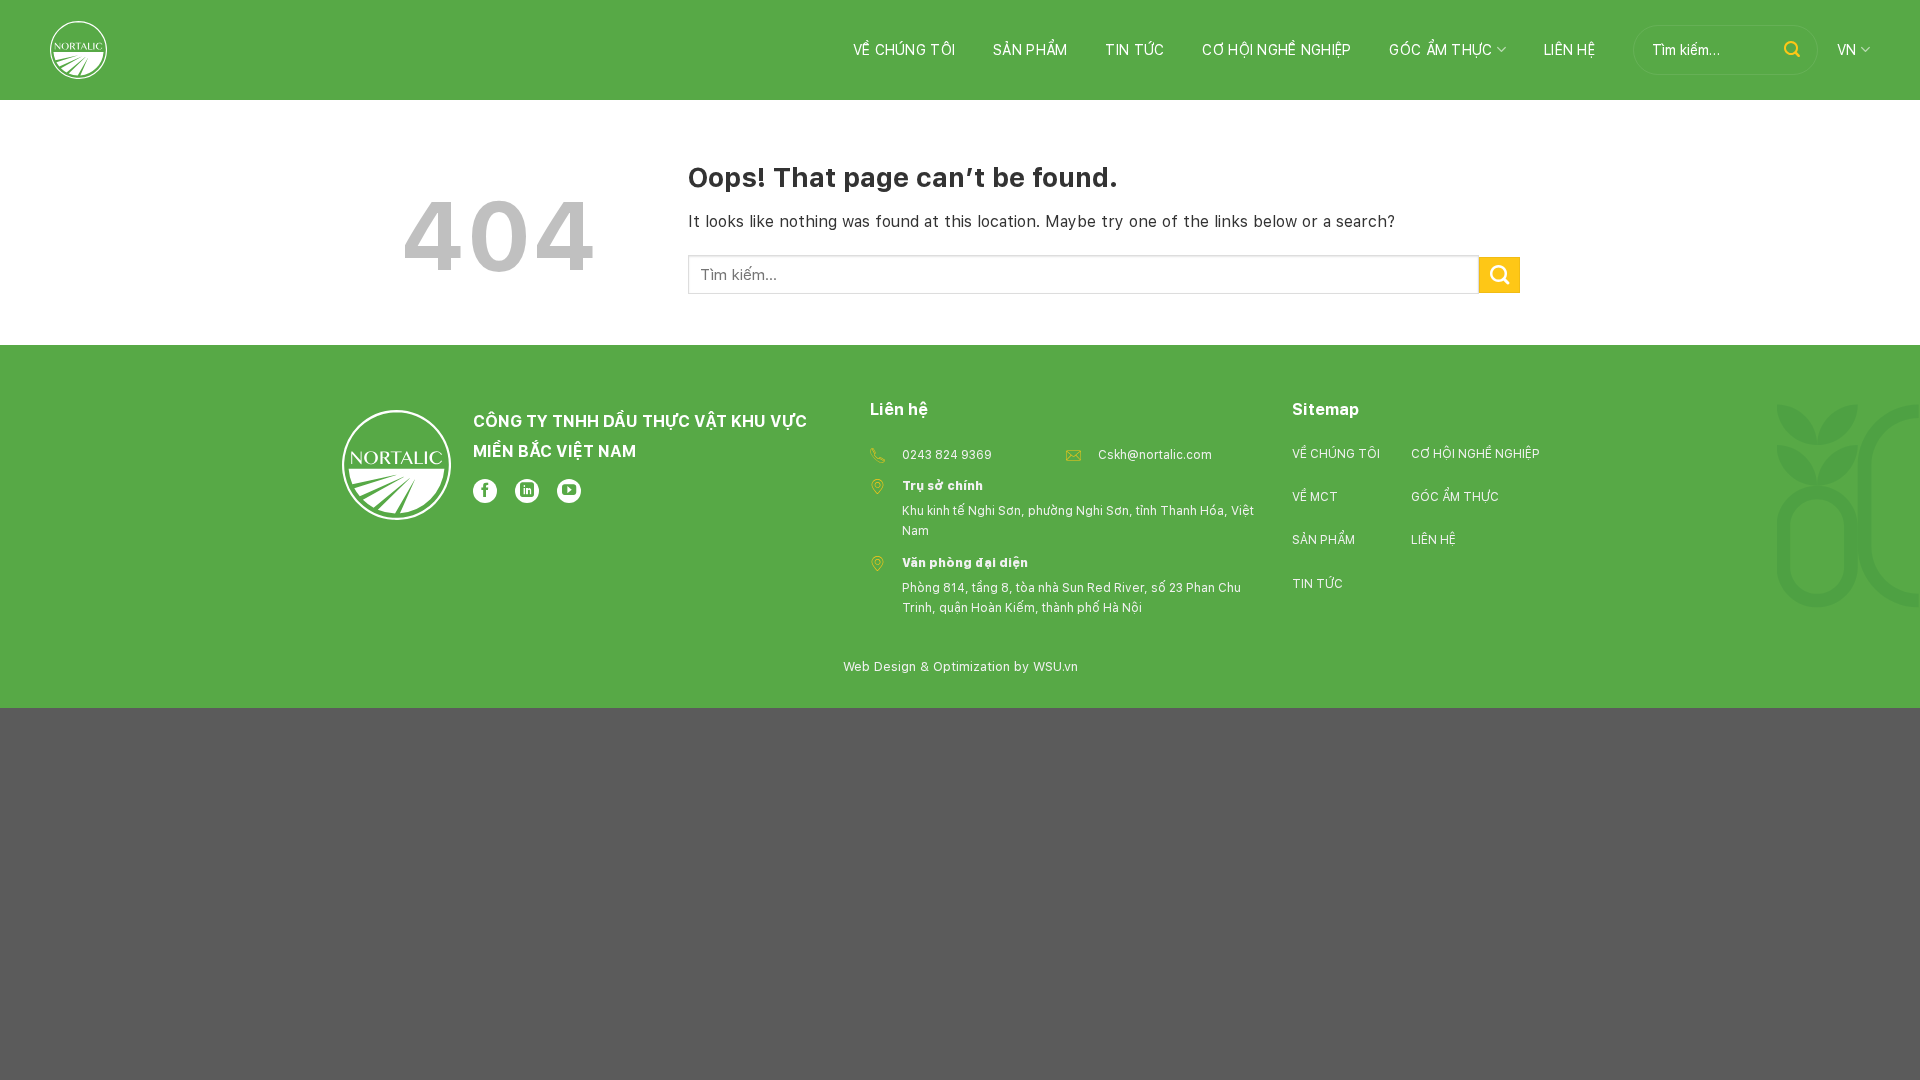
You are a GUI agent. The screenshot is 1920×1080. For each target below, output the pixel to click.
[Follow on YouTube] (569, 491)
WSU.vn (1055, 666)
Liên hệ (1569, 50)
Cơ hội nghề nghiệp (1276, 50)
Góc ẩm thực (1440, 50)
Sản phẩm (1030, 50)
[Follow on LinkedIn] (527, 491)
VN (1847, 50)
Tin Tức (1134, 50)
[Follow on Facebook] (485, 491)
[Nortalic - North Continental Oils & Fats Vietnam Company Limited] (78, 49)
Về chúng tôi (904, 50)
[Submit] (1792, 50)
